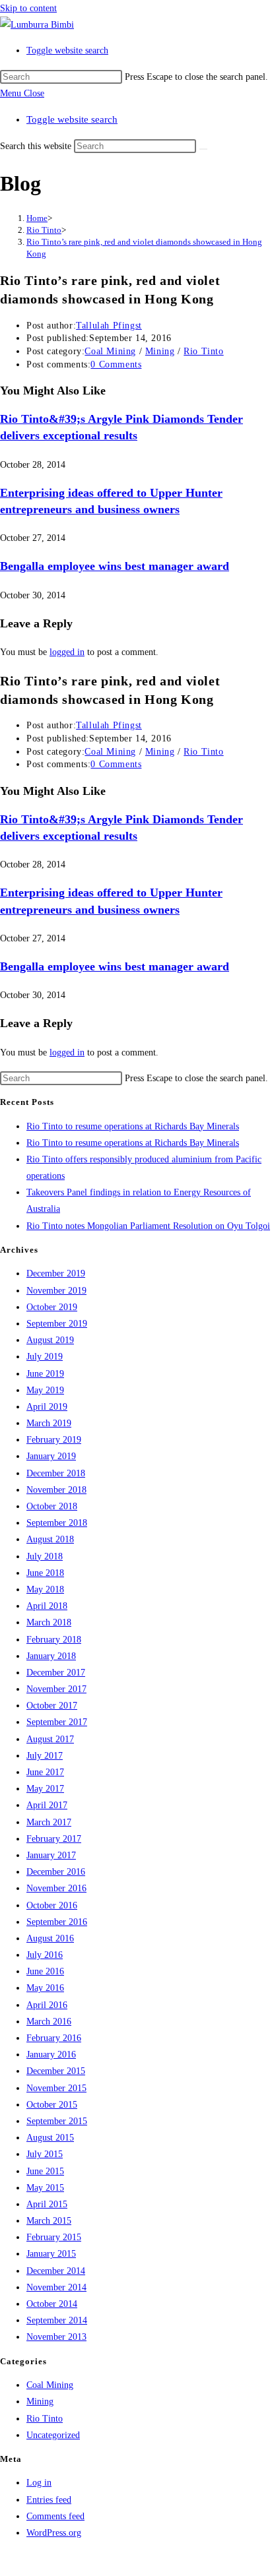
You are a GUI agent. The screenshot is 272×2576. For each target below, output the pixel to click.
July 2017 (45, 1756)
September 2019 (57, 1324)
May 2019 (45, 1390)
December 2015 (56, 2071)
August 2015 (50, 2138)
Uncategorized (53, 2435)
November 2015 (56, 2088)
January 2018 (51, 1656)
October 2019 (52, 1307)
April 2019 (47, 1407)
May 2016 (45, 1988)
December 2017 (56, 1673)
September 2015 (57, 2121)
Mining (160, 351)
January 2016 (51, 2055)
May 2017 (45, 1789)
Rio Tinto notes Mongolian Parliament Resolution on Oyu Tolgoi (148, 1226)
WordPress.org (54, 2533)
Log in (39, 2483)
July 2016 (45, 1955)
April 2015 (47, 2204)
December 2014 (56, 2271)
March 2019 (49, 1423)
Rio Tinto (203, 351)
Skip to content (28, 8)
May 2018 (45, 1589)
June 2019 (45, 1374)
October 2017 (52, 1706)
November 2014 (56, 2287)
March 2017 (49, 1822)
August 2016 (50, 1938)
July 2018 (45, 1556)
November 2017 (56, 1689)
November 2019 (56, 1291)
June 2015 (45, 2171)
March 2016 (49, 2022)
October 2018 (52, 1506)
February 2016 (54, 2038)
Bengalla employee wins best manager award (115, 566)
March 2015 (49, 2221)
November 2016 (56, 1888)
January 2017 (51, 1855)
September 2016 (57, 1922)
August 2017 (50, 1739)
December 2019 (56, 1273)
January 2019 (51, 1456)
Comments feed (55, 2516)
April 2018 (47, 1606)
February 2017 (54, 1839)
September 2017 (57, 1722)
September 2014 (57, 2320)
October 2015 (52, 2105)
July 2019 (45, 1357)
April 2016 (47, 2005)
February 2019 (54, 1440)
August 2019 (50, 1340)
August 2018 (50, 1539)
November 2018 (56, 1490)
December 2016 (56, 1872)
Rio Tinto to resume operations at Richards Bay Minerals (133, 1126)
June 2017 (45, 1772)
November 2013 (56, 2337)
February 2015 (54, 2237)
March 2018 (49, 1622)
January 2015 (51, 2254)
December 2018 (56, 1473)
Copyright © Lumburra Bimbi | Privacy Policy (88, 2559)
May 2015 (45, 2188)
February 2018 (54, 1640)
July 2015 (45, 2154)
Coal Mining (110, 351)
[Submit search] (203, 149)
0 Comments (116, 364)
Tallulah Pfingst (109, 326)
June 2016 (45, 1971)
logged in (67, 652)
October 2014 (52, 2304)
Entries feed (49, 2500)
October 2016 (52, 1905)
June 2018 (45, 1573)
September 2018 (57, 1523)
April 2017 (47, 1805)
